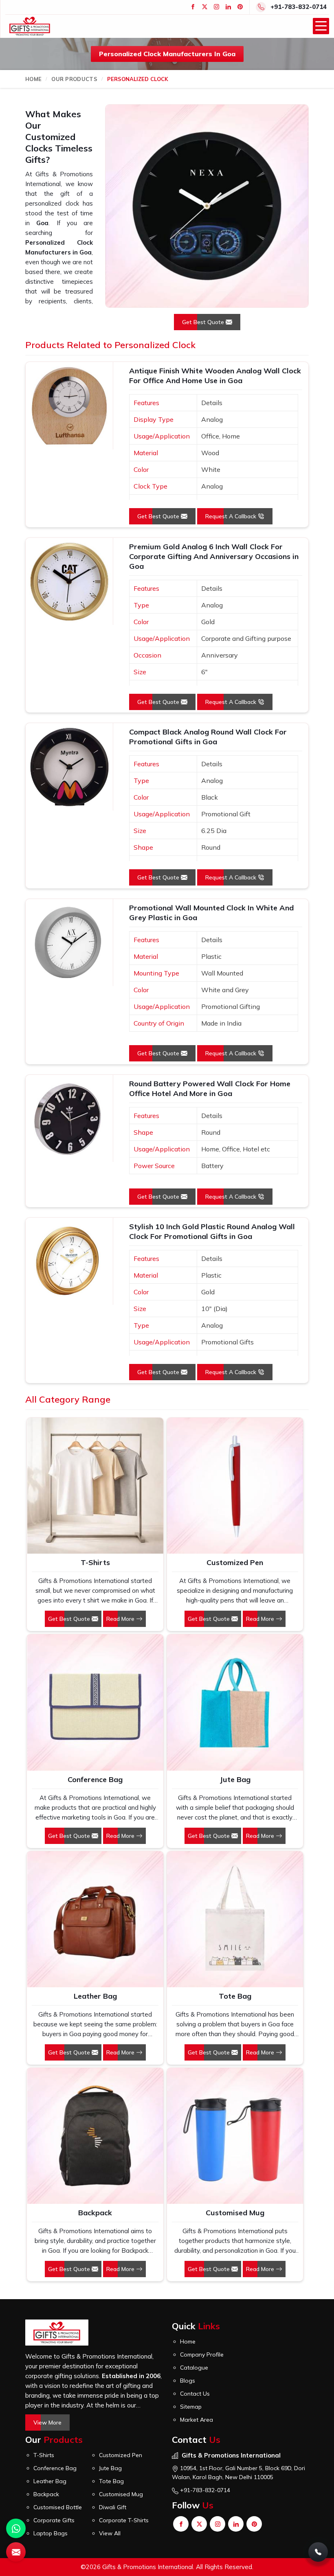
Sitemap (191, 2407)
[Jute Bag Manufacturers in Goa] (235, 1702)
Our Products (74, 79)
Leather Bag (95, 1996)
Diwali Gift (113, 2507)
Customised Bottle (58, 2507)
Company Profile (202, 2355)
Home (33, 79)
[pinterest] (240, 7)
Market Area (197, 2420)
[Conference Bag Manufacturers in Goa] (95, 1702)
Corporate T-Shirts (124, 2520)
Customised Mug (235, 2213)
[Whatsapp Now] (16, 2528)
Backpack (95, 2213)
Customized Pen (235, 1562)
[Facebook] (193, 7)
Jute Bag (235, 1779)
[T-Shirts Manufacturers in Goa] (95, 1486)
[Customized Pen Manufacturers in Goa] (235, 1486)
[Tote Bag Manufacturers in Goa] (235, 1919)
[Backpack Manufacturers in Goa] (95, 2136)
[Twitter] (205, 7)
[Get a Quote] (16, 2552)
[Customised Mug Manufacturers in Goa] (235, 2136)
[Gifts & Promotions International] (30, 26)
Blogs (188, 2381)
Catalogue (194, 2368)
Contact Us (195, 2394)
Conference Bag (95, 1779)
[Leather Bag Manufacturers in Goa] (95, 1919)
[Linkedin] (228, 7)
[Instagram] (216, 7)
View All (110, 2533)
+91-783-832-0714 (299, 7)
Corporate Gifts (54, 2520)
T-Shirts (95, 1562)
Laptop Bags (51, 2533)
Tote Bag (235, 1996)
